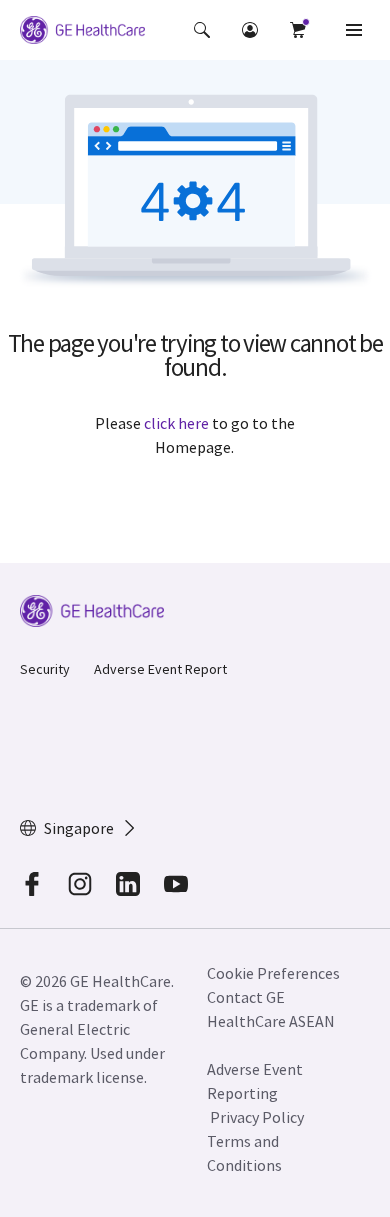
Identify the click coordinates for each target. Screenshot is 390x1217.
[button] (202, 30)
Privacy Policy (257, 1117)
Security (45, 669)
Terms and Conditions (244, 1153)
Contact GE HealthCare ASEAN (271, 1009)
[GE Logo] (82, 33)
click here (176, 423)
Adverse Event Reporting (255, 1081)
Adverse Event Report (160, 669)
